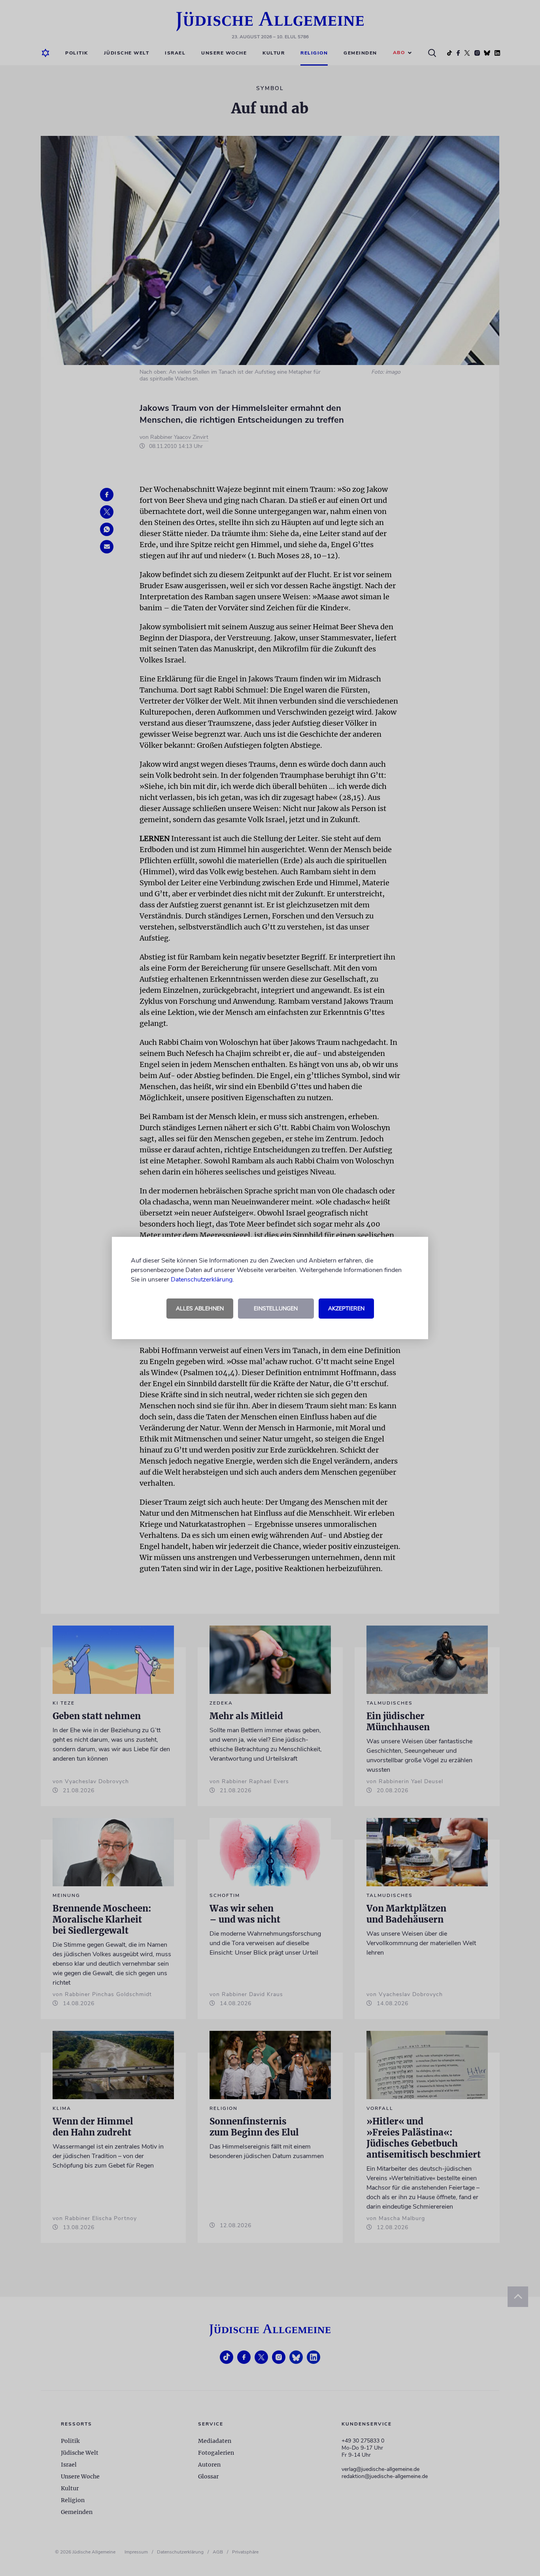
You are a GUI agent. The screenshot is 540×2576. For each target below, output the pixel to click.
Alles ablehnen (200, 1309)
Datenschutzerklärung (202, 1280)
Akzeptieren (346, 1309)
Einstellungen (276, 1309)
